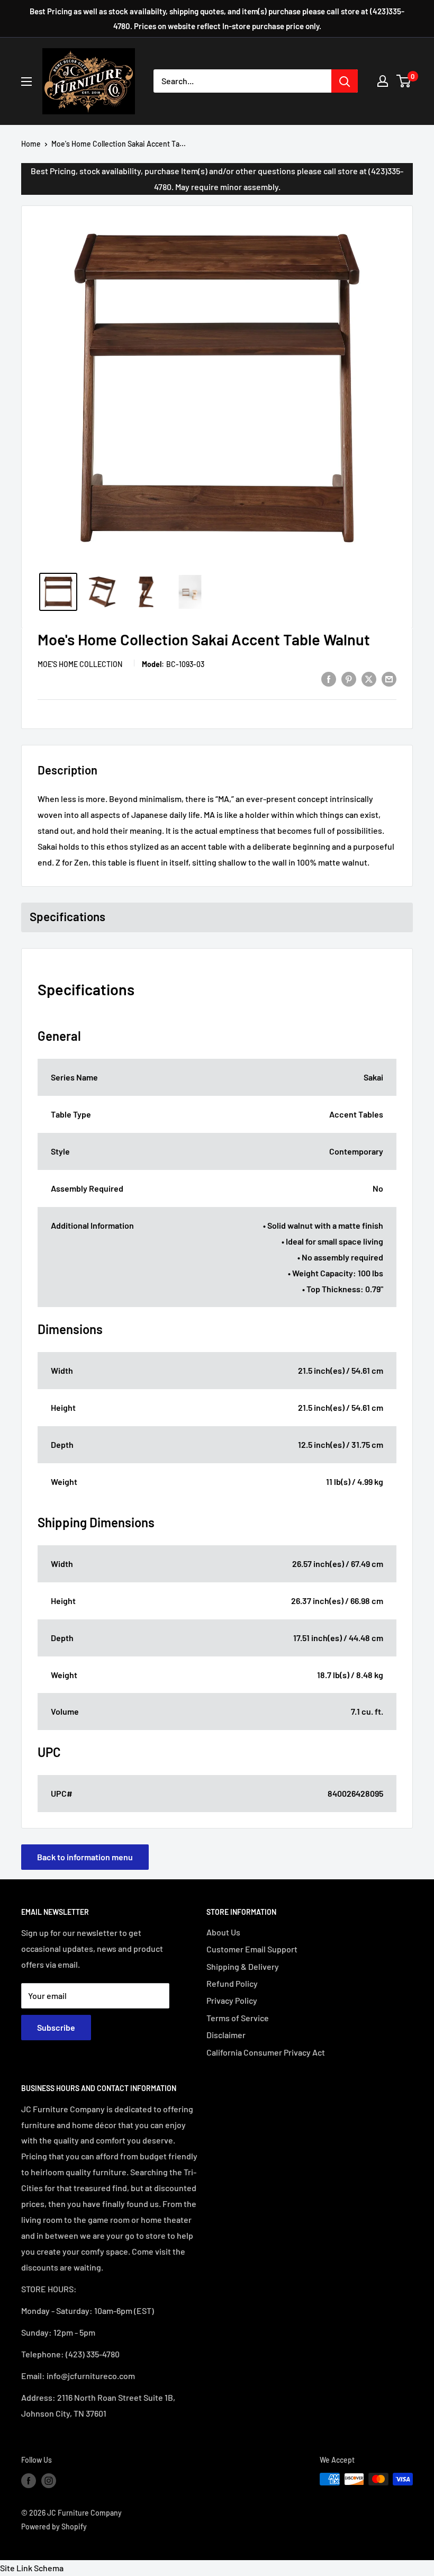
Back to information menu (85, 1857)
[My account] (383, 81)
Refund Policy (232, 1983)
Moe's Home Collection (80, 664)
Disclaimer (226, 2035)
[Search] (345, 81)
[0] (404, 81)
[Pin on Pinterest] (349, 678)
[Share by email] (389, 678)
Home (31, 144)
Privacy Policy (232, 2000)
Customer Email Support (252, 1949)
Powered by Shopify (54, 2527)
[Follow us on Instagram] (49, 2480)
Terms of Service (238, 2018)
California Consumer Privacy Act (266, 2052)
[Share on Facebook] (329, 678)
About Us (223, 1932)
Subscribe (56, 2027)
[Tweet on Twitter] (369, 678)
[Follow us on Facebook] (29, 2480)
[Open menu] (26, 82)
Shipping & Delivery (243, 1966)
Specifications (67, 916)
